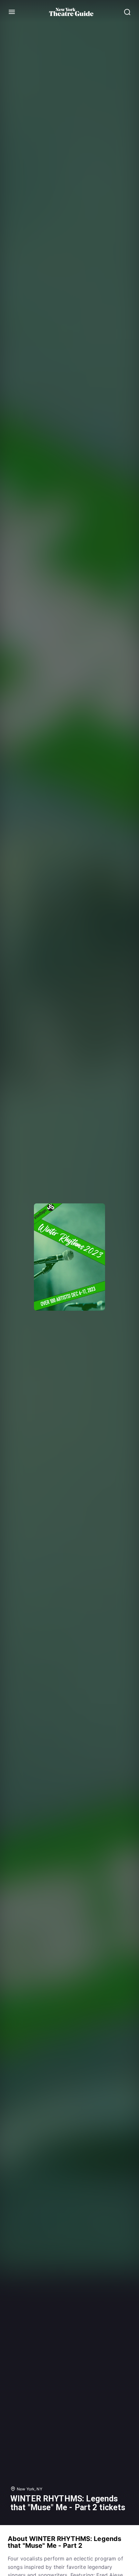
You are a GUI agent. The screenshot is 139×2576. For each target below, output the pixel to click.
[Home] (71, 12)
